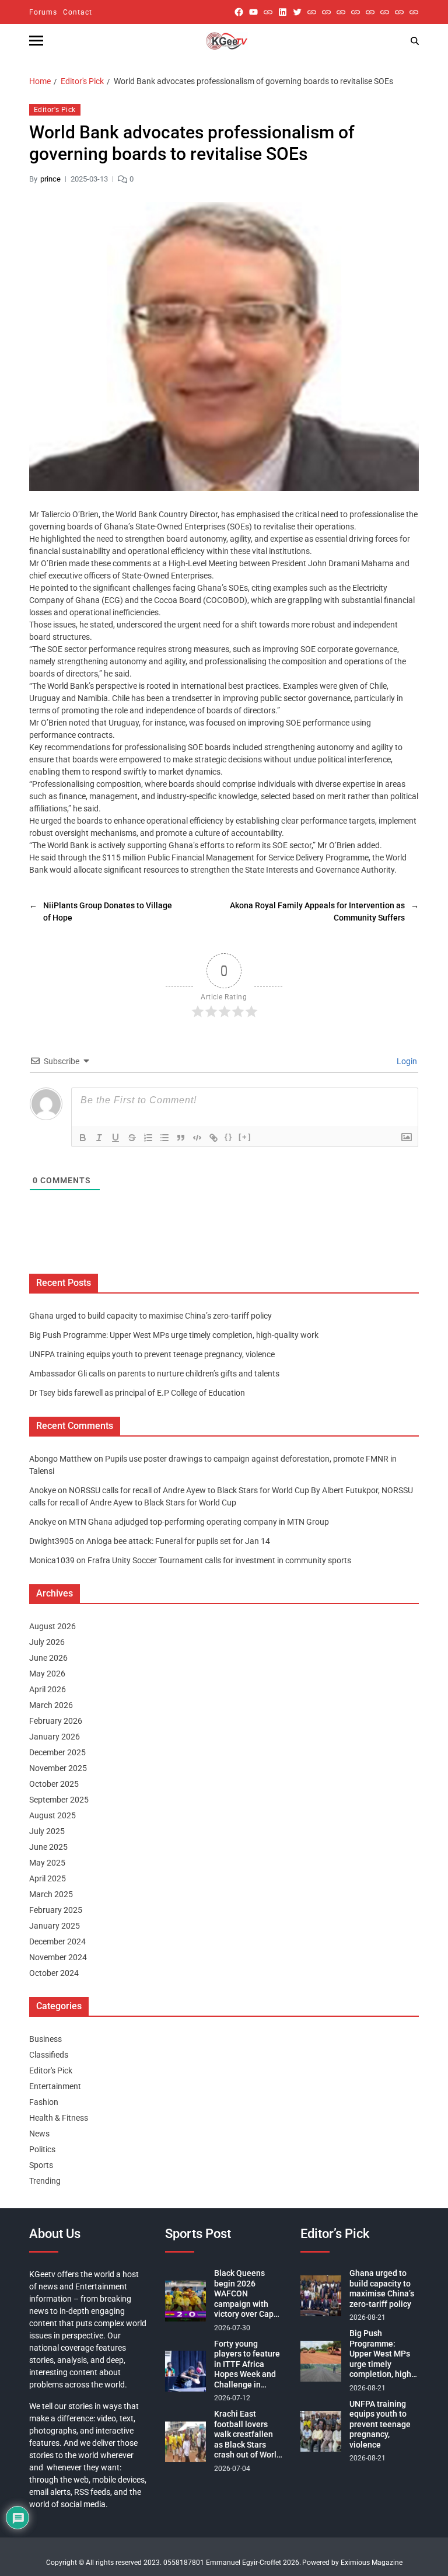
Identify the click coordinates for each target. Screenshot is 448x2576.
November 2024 (58, 1957)
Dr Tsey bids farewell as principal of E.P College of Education (137, 1393)
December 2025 (57, 1752)
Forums (43, 12)
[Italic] (99, 1138)
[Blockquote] (181, 1138)
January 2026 (55, 1737)
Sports (41, 2165)
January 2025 (55, 1926)
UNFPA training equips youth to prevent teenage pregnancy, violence (152, 1354)
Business (45, 2039)
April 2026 (48, 1689)
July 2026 (47, 1642)
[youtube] (253, 12)
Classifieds (49, 2055)
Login (406, 1061)
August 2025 (52, 1815)
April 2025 (48, 1878)
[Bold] (83, 1138)
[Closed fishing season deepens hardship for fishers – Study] (326, 12)
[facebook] (239, 12)
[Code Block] (197, 1138)
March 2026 (51, 1705)
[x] (297, 12)
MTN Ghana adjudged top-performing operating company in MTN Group (199, 1522)
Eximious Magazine (372, 2563)
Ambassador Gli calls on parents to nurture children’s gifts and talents (154, 1374)
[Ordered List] (148, 1138)
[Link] (213, 1138)
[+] (245, 1137)
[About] (414, 12)
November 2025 (58, 1768)
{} (229, 1137)
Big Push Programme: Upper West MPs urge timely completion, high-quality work (174, 1335)
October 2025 (54, 1784)
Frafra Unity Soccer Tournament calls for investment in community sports (219, 1560)
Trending (45, 2181)
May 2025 (47, 1863)
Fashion (44, 2102)
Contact (78, 12)
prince (50, 179)
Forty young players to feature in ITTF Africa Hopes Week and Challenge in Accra (247, 2365)
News (39, 2134)
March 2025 (51, 1894)
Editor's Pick (55, 110)
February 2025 (56, 1910)
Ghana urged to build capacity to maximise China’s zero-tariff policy (150, 1316)
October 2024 (54, 1973)
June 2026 (48, 1658)
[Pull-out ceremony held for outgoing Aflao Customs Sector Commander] (356, 12)
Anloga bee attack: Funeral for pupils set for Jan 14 (178, 1541)
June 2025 (48, 1847)
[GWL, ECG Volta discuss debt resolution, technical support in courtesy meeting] (312, 12)
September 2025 (59, 1800)
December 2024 (57, 1941)
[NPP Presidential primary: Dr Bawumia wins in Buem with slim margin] (399, 12)
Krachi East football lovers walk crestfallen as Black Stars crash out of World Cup (248, 2435)
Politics (42, 2149)
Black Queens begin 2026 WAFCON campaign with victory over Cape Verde (246, 2294)
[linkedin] (283, 12)
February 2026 (56, 1721)
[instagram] (268, 12)
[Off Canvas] (36, 41)
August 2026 (52, 1626)
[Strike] (132, 1138)
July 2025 (47, 1831)
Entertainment (55, 2086)
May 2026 (47, 1674)
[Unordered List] (164, 1138)
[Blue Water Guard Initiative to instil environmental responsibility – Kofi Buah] (385, 12)
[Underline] (116, 1138)
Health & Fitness (59, 2118)
